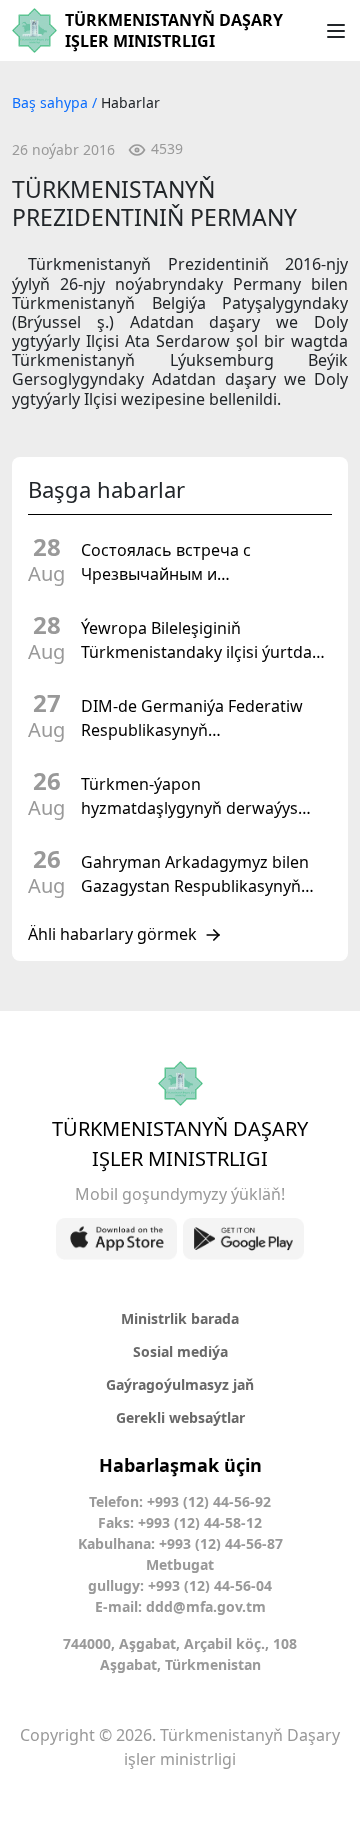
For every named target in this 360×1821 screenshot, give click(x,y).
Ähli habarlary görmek (112, 935)
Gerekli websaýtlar (180, 1417)
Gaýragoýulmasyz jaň (180, 1384)
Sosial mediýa (180, 1351)
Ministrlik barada (180, 1318)
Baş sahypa (52, 102)
